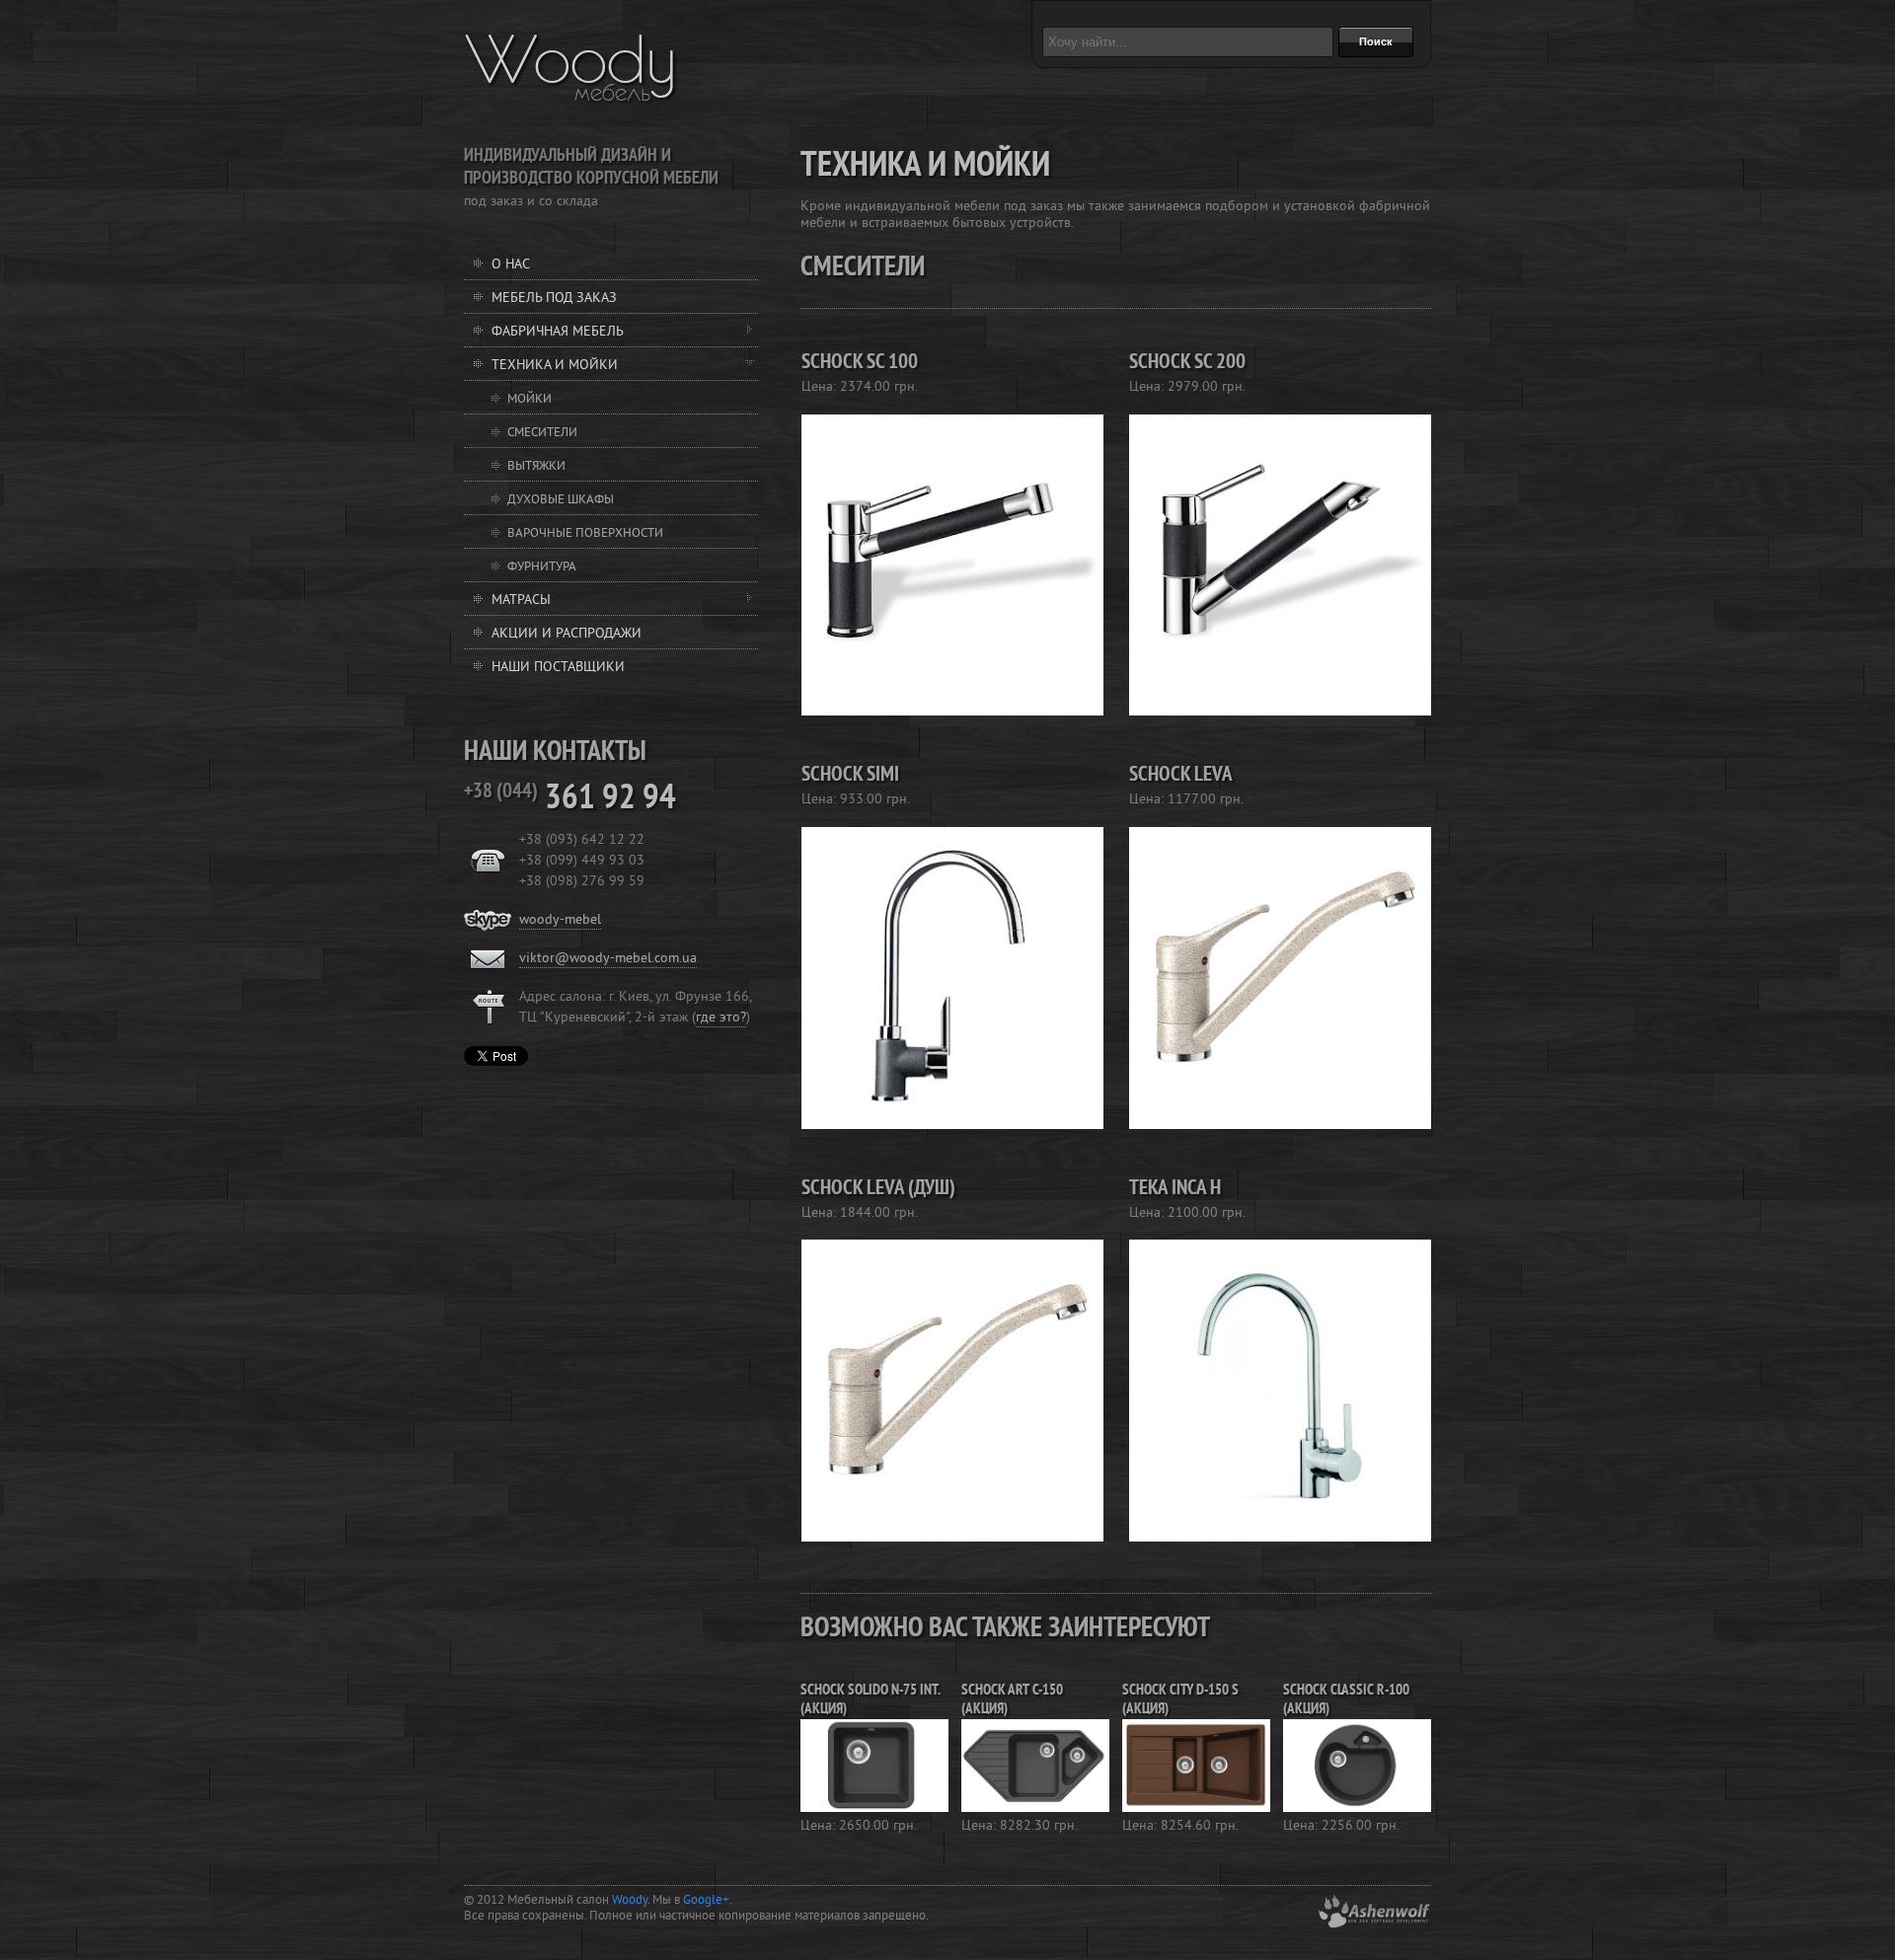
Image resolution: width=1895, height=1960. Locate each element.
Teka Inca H (1175, 1189)
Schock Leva (1181, 776)
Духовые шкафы (561, 500)
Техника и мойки (555, 366)
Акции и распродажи (567, 634)
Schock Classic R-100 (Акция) (1346, 1700)
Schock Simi (850, 776)
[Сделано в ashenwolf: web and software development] (1374, 1925)
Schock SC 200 (1187, 363)
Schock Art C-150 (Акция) (1012, 1700)
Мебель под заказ (554, 299)
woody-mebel (560, 920)
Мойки (530, 400)
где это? (721, 1018)
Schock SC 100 (860, 363)
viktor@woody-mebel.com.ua (608, 959)
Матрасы (521, 601)
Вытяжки (536, 467)
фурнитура (542, 567)
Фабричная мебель (558, 332)
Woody (571, 59)
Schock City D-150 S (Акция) (1180, 1700)
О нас (511, 265)
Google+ (706, 1901)
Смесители (542, 433)
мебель (612, 93)
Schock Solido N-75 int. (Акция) (870, 1700)
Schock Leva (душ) (878, 1189)
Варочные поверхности (585, 534)
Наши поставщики (558, 668)
